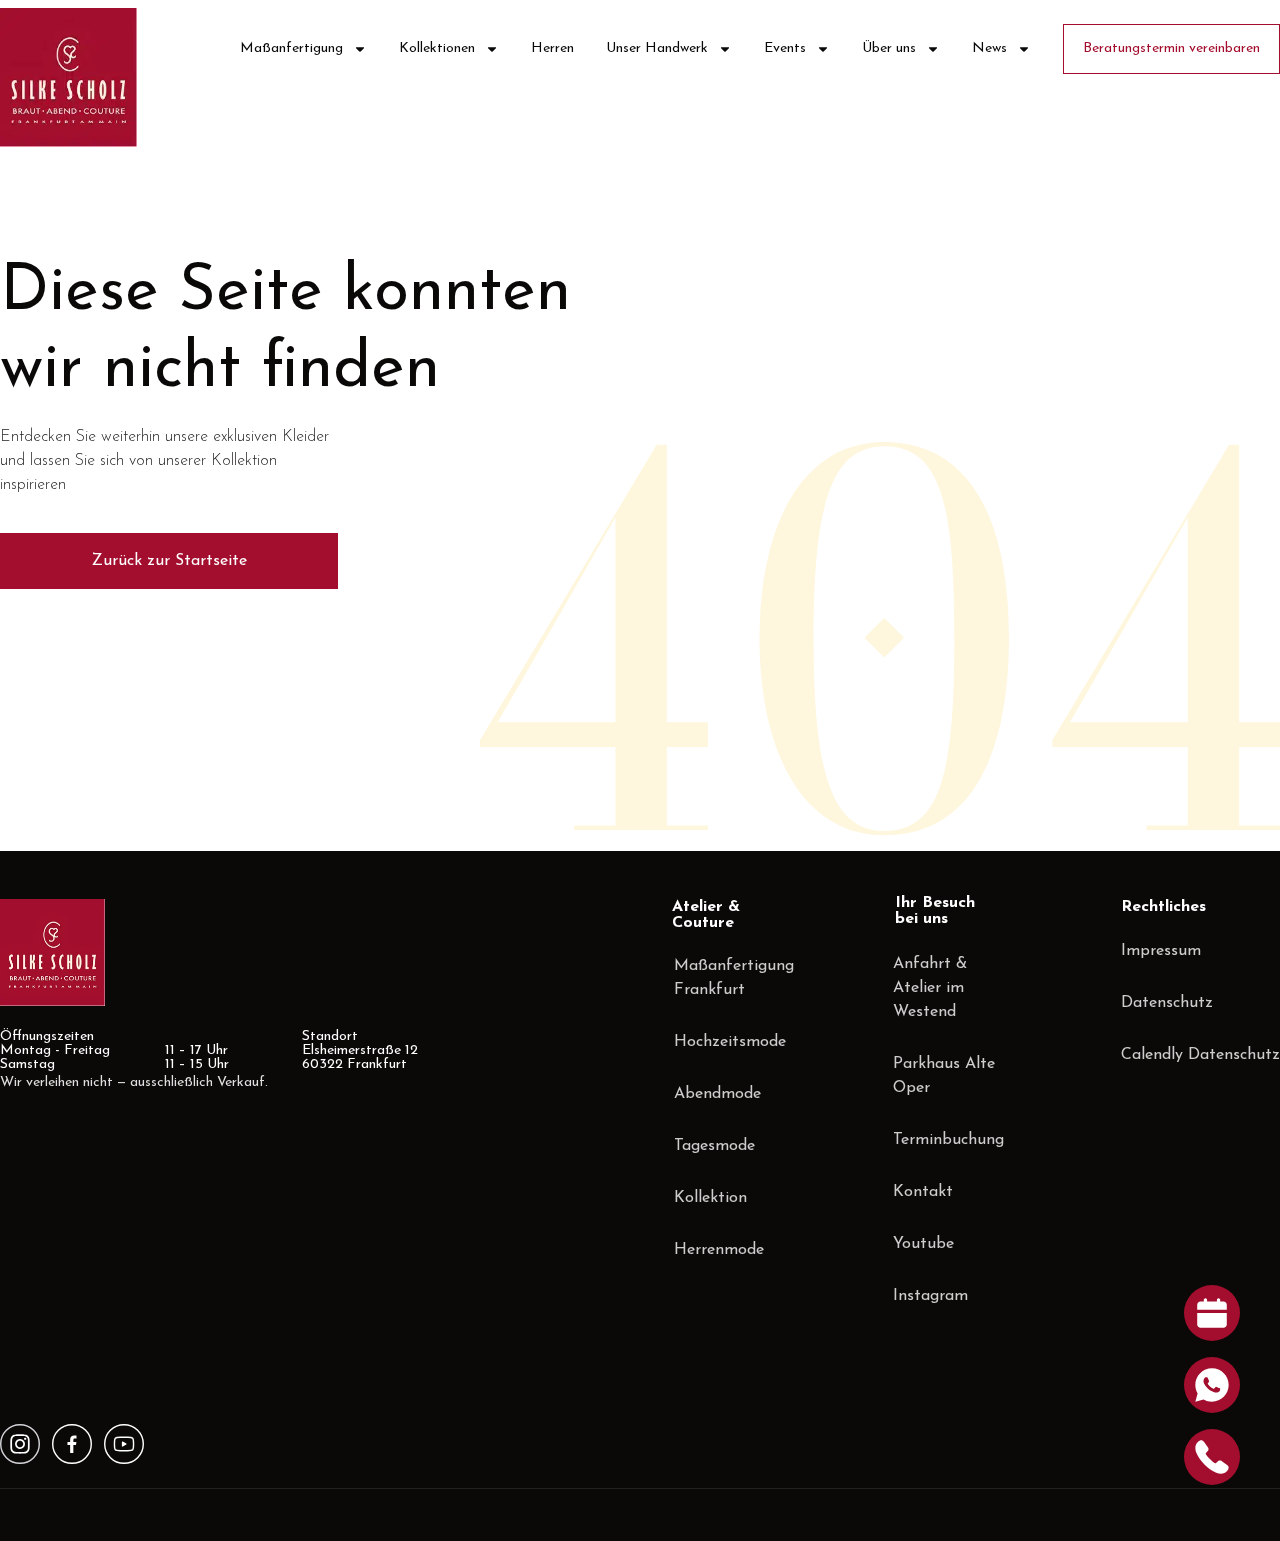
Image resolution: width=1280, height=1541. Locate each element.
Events (785, 48)
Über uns (889, 48)
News (989, 48)
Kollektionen (437, 48)
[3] (20, 1444)
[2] (124, 1444)
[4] (72, 1444)
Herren (552, 48)
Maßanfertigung (291, 48)
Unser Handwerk (657, 48)
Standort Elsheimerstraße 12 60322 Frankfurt (360, 1050)
